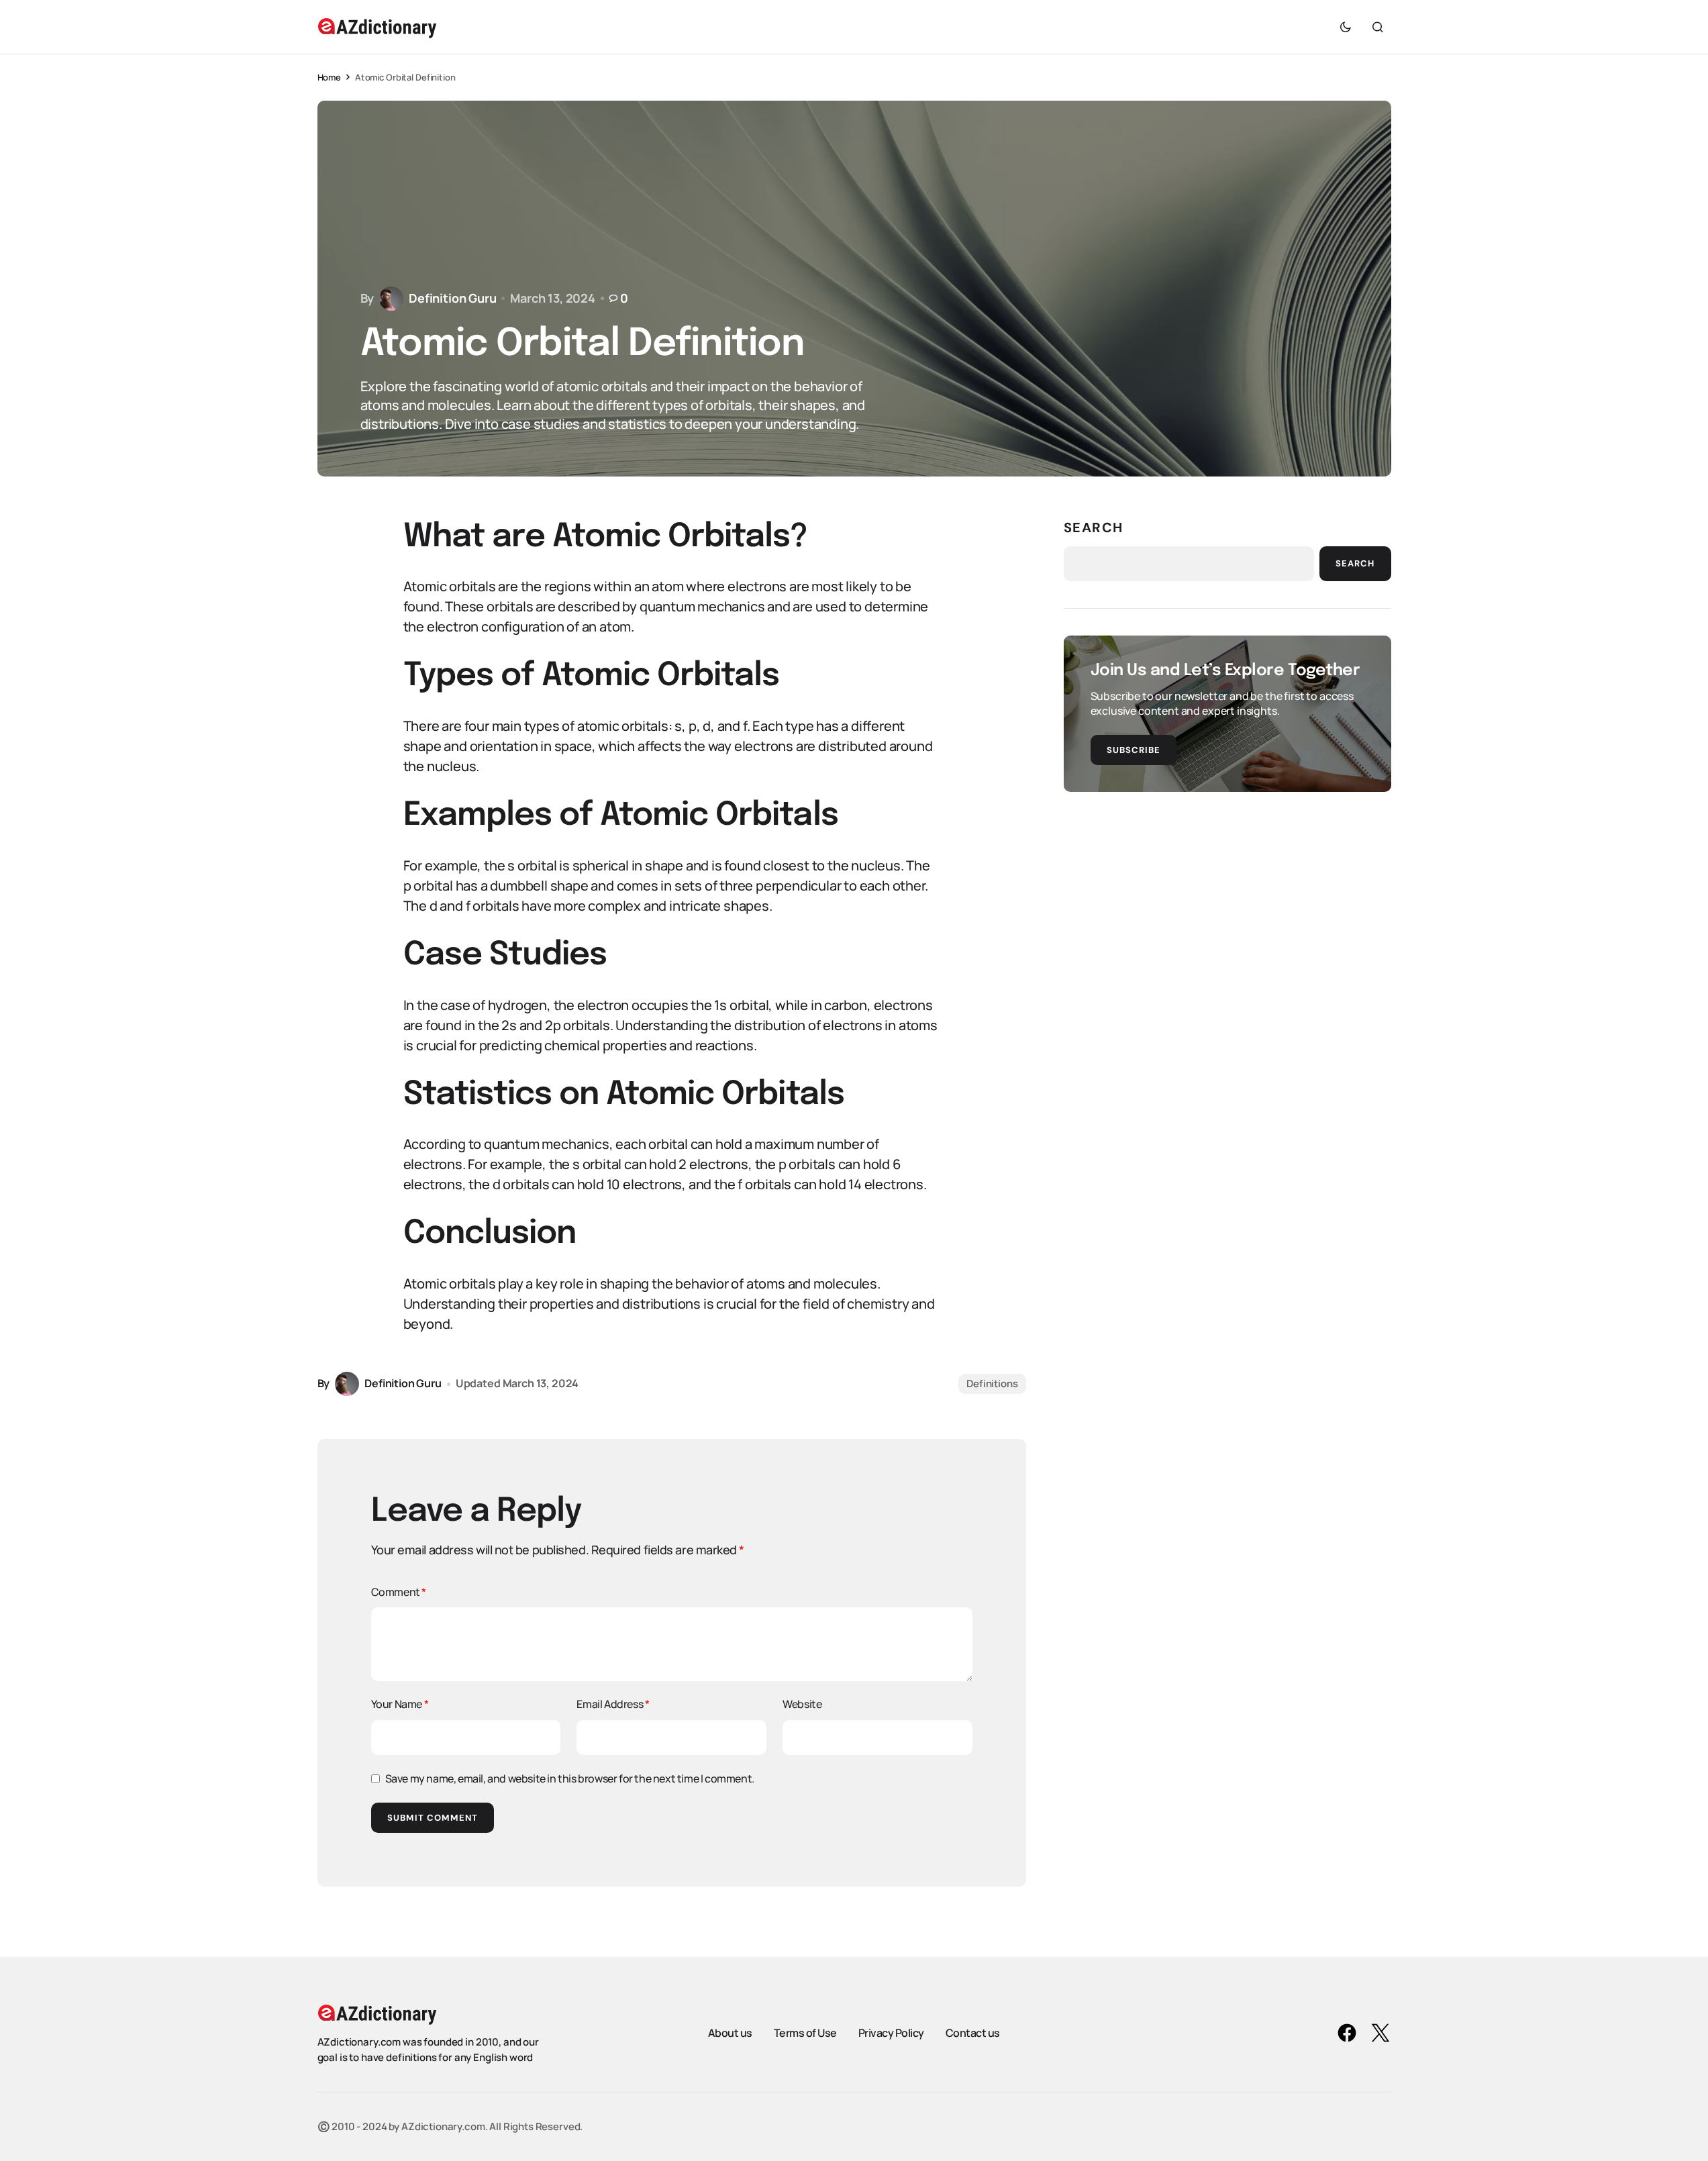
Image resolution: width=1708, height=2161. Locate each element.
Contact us (973, 2032)
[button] (1346, 27)
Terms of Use (805, 2032)
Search (1094, 527)
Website (802, 1704)
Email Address (613, 1704)
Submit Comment (433, 1818)
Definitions (992, 1384)
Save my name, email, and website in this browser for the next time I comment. (570, 1778)
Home (329, 77)
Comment (399, 1592)
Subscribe (1134, 750)
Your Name (400, 1704)
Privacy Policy (891, 2032)
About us (730, 2032)
